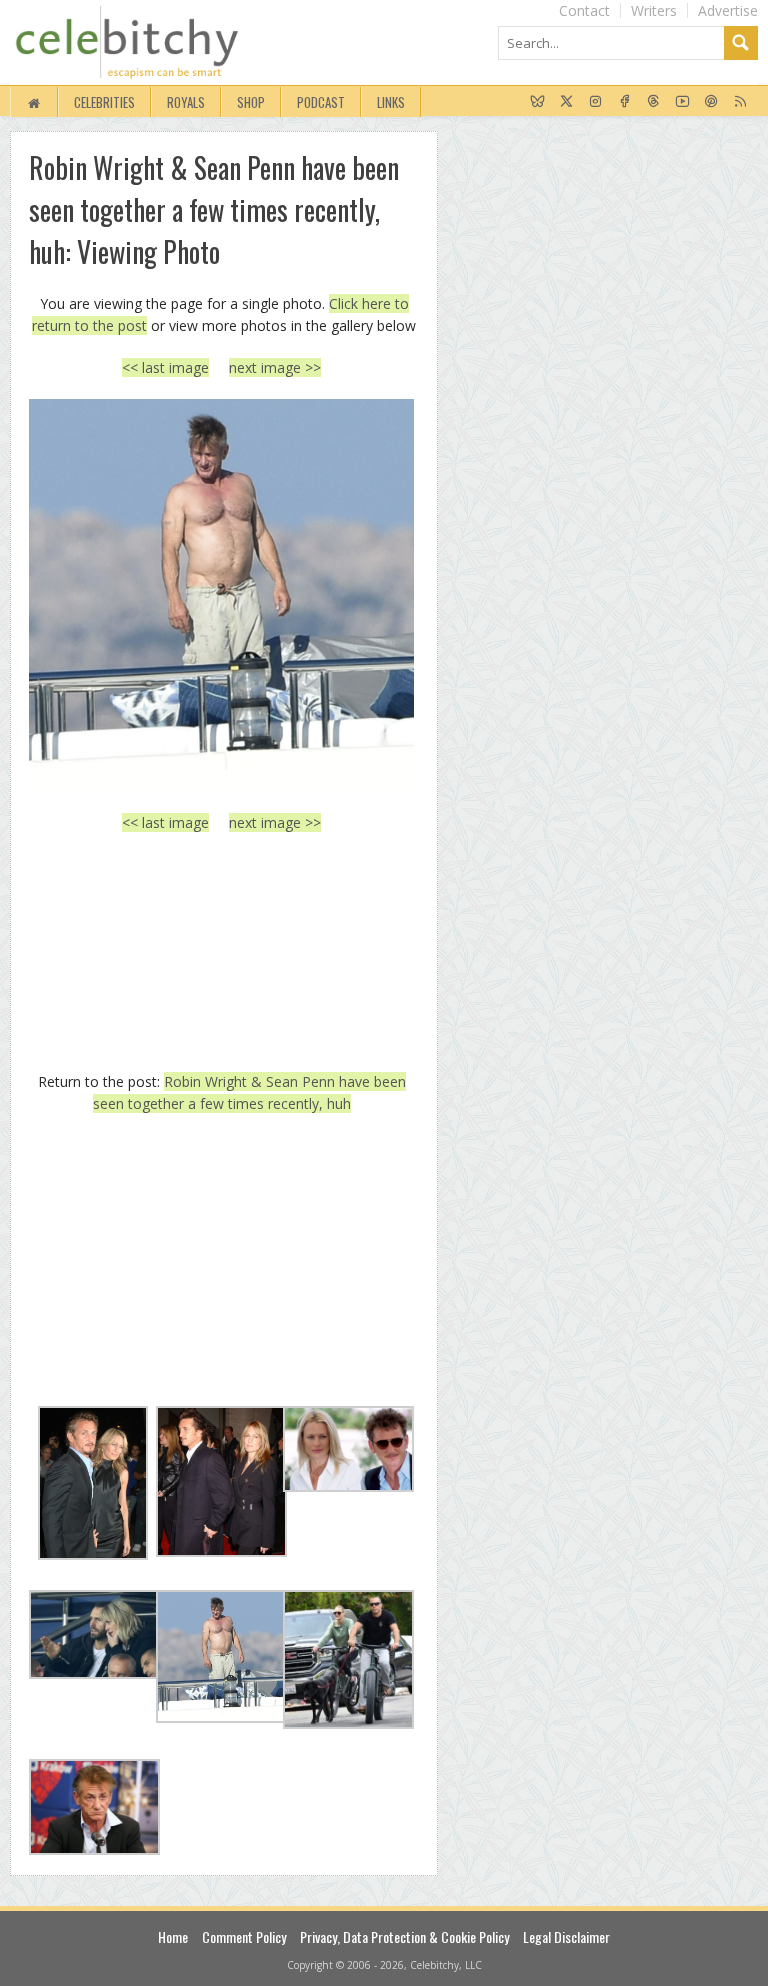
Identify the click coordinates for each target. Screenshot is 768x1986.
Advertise (728, 10)
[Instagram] (595, 102)
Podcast (321, 102)
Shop (251, 102)
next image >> (275, 367)
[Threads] (653, 102)
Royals (186, 102)
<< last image (165, 367)
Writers (654, 10)
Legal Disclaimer (566, 1936)
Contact (584, 10)
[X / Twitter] (566, 102)
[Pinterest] (711, 102)
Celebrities (104, 102)
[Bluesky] (537, 102)
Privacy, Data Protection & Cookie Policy (404, 1936)
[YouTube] (682, 102)
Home (173, 1936)
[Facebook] (624, 102)
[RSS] (740, 102)
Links (391, 102)
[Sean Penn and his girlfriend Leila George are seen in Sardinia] (221, 595)
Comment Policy (244, 1936)
